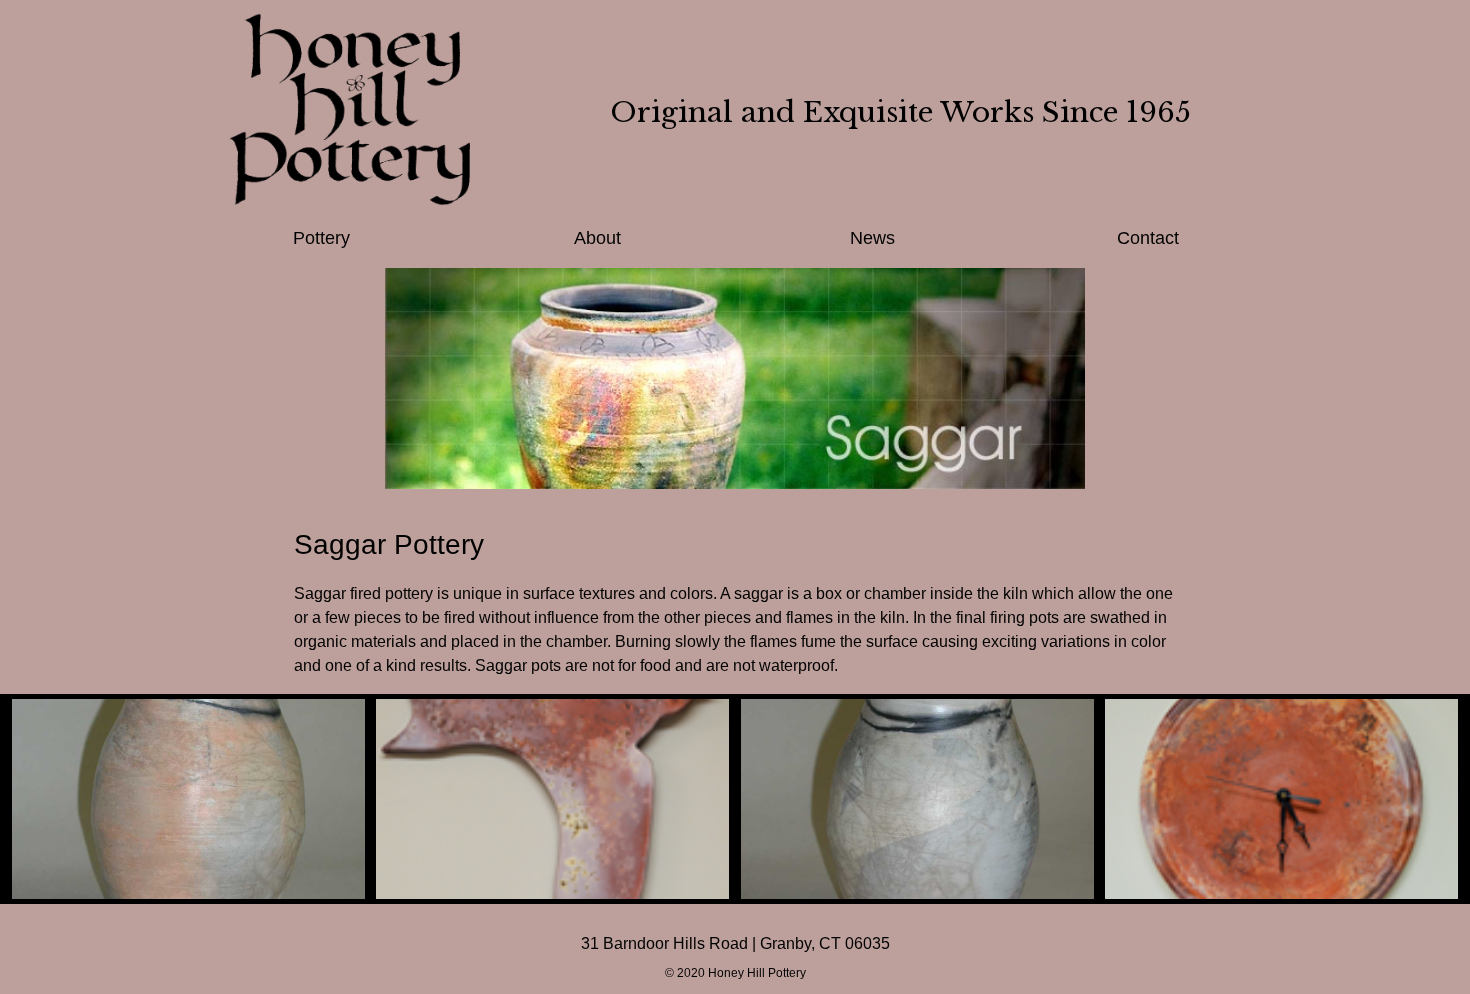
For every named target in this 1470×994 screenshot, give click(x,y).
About (597, 238)
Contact (1148, 238)
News (872, 238)
